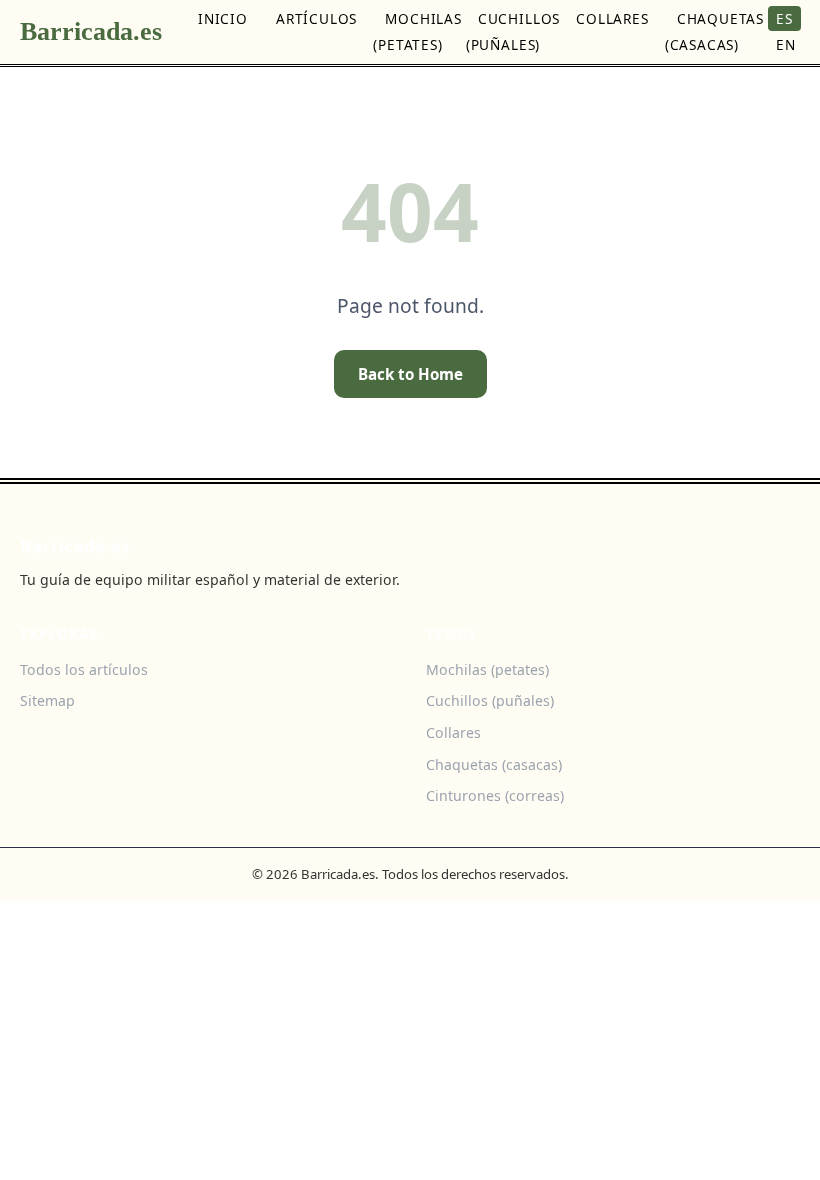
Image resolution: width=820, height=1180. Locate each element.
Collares (612, 18)
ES (784, 18)
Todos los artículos (84, 669)
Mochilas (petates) (417, 31)
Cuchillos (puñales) (513, 31)
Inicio (223, 18)
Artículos (316, 18)
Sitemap (47, 700)
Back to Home (410, 374)
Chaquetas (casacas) (714, 31)
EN (786, 44)
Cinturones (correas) (495, 795)
